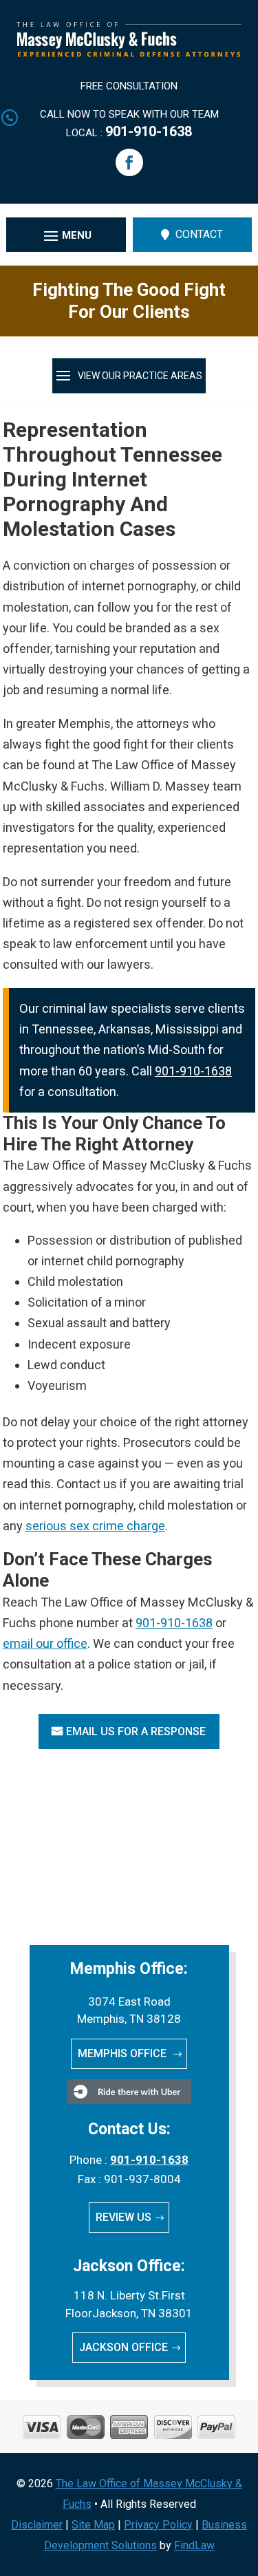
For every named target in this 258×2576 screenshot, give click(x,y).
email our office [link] (45, 1643)
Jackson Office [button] (123, 2347)
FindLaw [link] (194, 2545)
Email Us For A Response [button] (136, 1731)
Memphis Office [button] (123, 2053)
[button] (129, 162)
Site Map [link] (93, 2525)
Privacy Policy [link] (158, 2525)
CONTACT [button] (199, 234)
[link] (129, 53)
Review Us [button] (123, 2217)
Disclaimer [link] (37, 2525)
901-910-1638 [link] (149, 131)
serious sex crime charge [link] (95, 1526)
